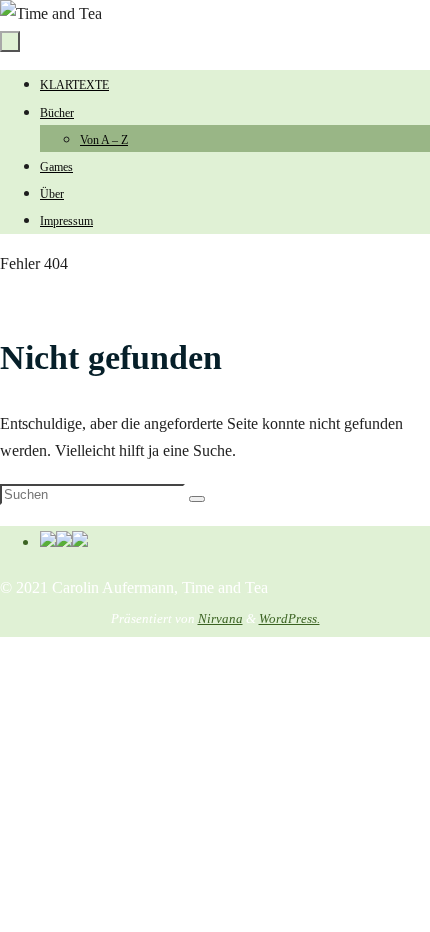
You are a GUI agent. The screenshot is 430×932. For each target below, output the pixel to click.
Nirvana (220, 618)
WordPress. (289, 618)
